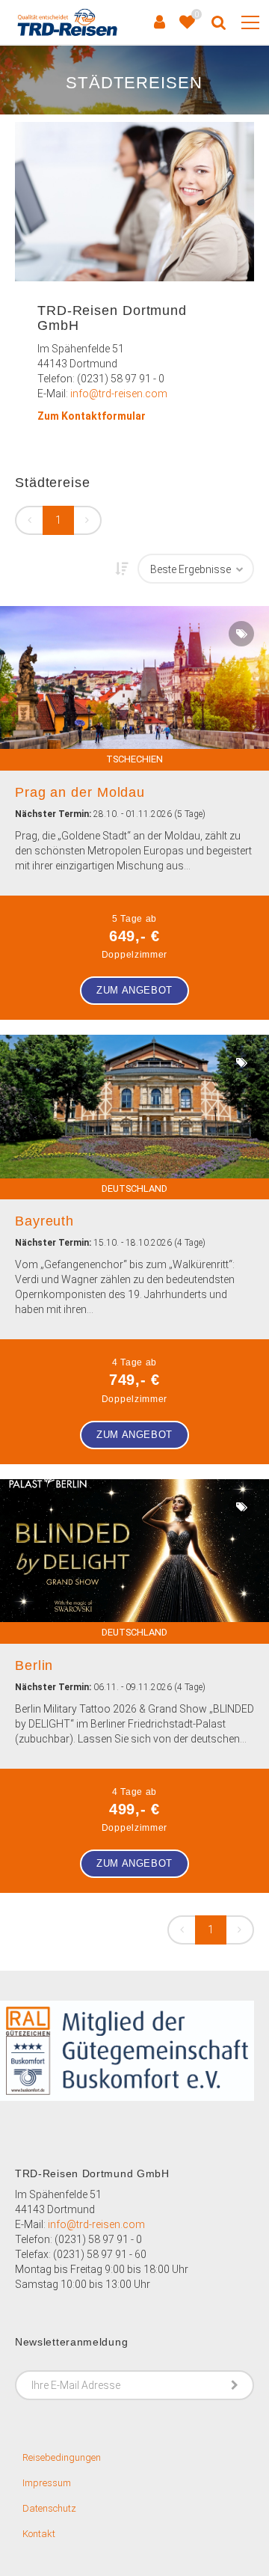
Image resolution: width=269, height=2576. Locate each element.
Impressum (47, 2483)
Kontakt (39, 2534)
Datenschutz (49, 2508)
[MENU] (250, 23)
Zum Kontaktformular (92, 416)
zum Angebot (134, 990)
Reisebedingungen (62, 2457)
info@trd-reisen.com (119, 394)
